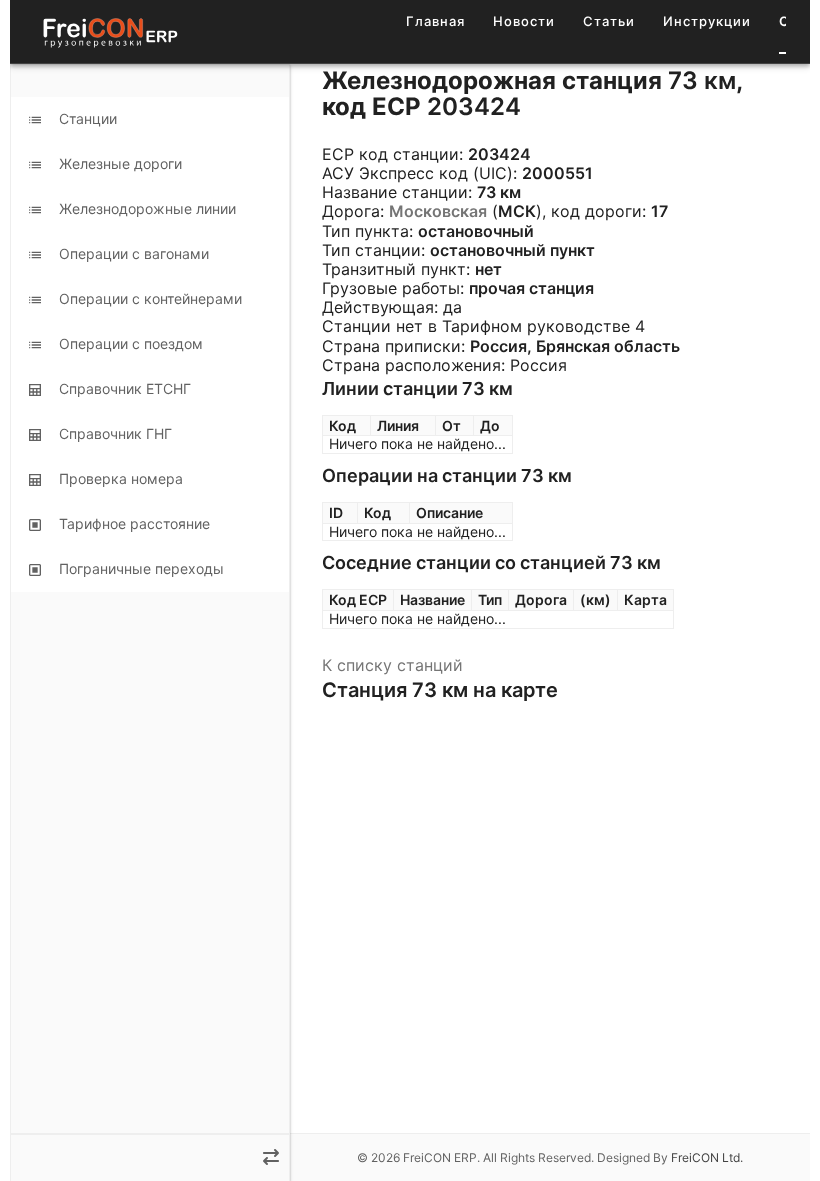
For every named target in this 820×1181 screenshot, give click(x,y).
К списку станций (392, 665)
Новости (524, 21)
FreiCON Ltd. (707, 1157)
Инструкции (707, 21)
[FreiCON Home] (109, 31)
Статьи (609, 21)
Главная (435, 21)
